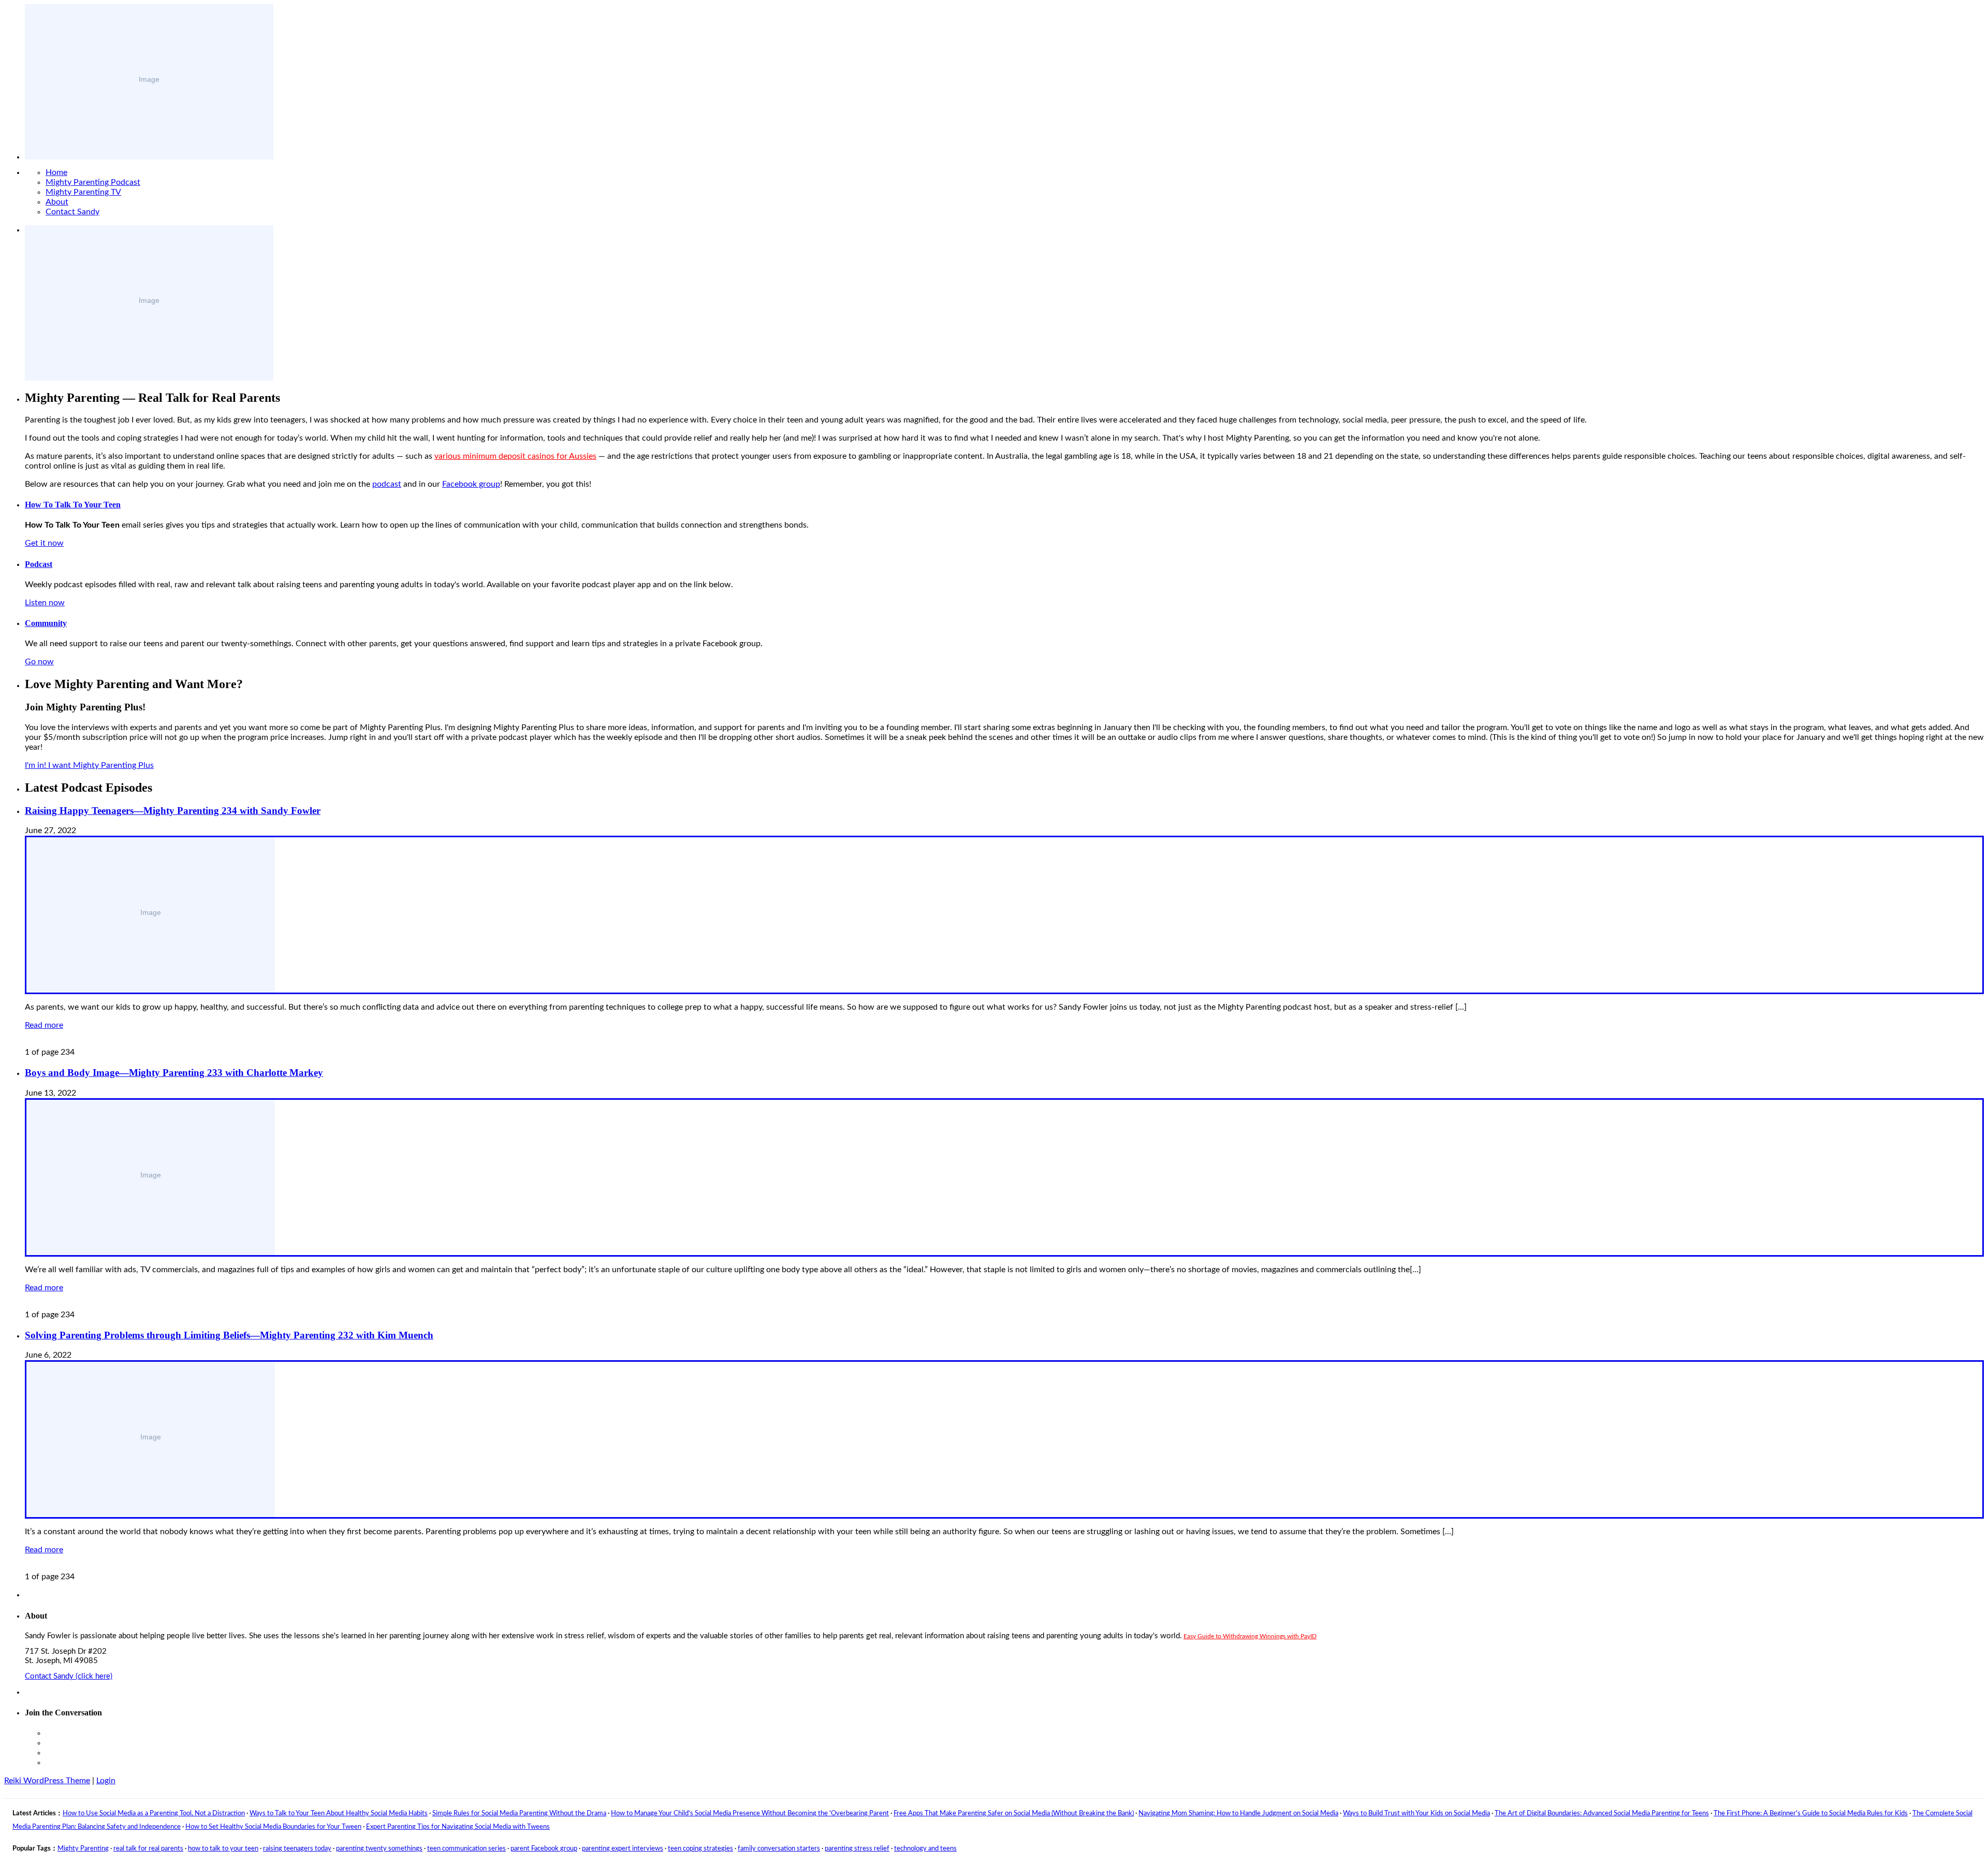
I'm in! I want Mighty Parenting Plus (89, 765)
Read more (44, 1025)
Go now (39, 662)
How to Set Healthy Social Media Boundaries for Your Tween (273, 1827)
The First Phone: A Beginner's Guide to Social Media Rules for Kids (1811, 1814)
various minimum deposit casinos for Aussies (515, 456)
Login (106, 1781)
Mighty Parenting (83, 1849)
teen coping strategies (700, 1849)
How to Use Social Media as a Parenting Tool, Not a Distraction (154, 1814)
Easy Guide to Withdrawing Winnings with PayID (1250, 1636)
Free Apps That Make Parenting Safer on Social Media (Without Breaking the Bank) (1014, 1814)
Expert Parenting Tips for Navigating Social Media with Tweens (458, 1827)
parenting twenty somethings (379, 1849)
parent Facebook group (544, 1849)
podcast (387, 484)
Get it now (44, 543)
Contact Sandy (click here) (69, 1676)
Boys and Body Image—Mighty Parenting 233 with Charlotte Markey (174, 1073)
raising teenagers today (297, 1849)
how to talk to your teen (223, 1849)
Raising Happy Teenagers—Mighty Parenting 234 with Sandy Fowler (173, 811)
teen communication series (466, 1849)
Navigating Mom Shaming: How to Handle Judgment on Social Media (1238, 1814)
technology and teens (925, 1849)
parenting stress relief (857, 1849)
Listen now (45, 603)
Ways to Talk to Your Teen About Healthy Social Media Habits (339, 1814)
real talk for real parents (148, 1849)
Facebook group (471, 484)
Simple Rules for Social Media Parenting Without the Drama (519, 1814)
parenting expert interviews (623, 1849)
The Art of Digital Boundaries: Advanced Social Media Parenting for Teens (1602, 1814)
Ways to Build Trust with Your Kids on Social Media (1416, 1814)
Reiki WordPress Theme (47, 1781)
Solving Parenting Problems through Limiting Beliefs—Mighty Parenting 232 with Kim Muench (229, 1335)
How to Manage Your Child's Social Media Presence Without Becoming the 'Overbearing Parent (750, 1814)
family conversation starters (779, 1849)
